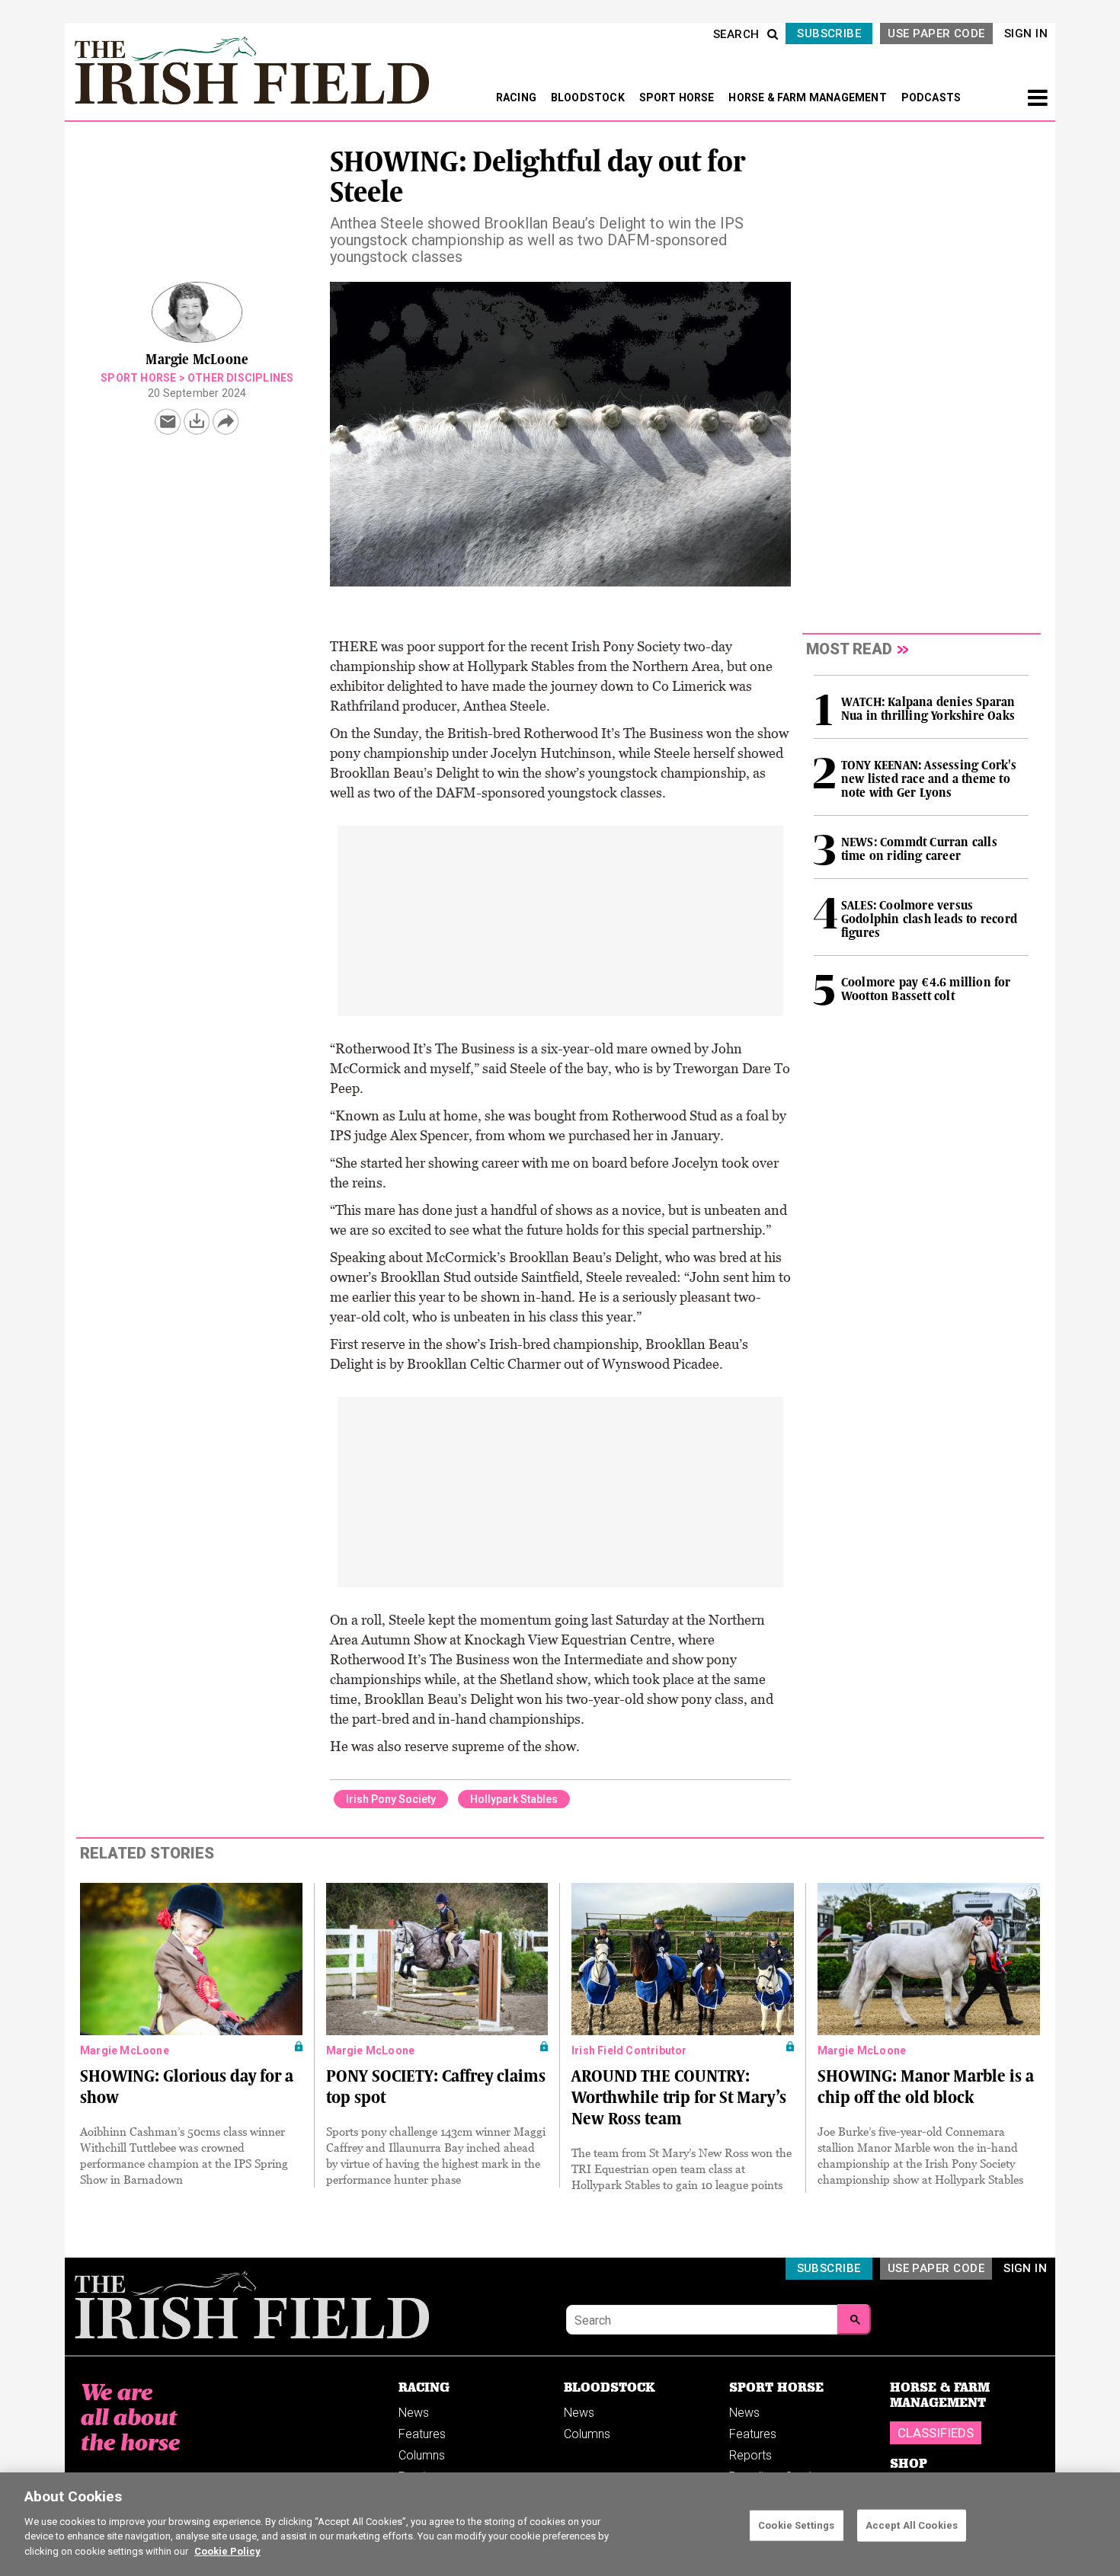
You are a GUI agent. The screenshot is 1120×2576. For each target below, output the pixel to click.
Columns (422, 2455)
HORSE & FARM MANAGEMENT (809, 97)
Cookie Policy (227, 2550)
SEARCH (736, 34)
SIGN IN (1026, 34)
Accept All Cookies (912, 2525)
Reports (750, 2455)
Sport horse (138, 378)
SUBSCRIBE (829, 34)
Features (422, 2434)
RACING (517, 97)
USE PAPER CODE (936, 34)
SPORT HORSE (678, 97)
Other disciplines (240, 378)
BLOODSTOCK (589, 97)
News (414, 2413)
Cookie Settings (796, 2525)
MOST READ (849, 649)
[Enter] (854, 2319)
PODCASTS (931, 97)
